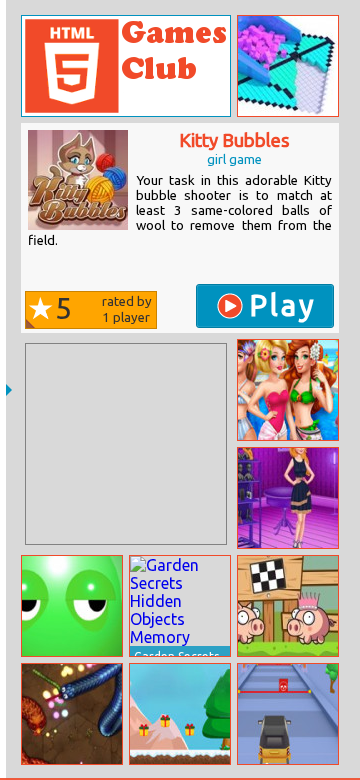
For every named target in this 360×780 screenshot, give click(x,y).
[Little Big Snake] (72, 714)
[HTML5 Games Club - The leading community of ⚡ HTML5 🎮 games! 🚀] (126, 66)
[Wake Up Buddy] (72, 606)
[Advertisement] (126, 444)
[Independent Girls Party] (288, 498)
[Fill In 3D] (288, 66)
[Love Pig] (288, 606)
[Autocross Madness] (288, 714)
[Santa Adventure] (180, 714)
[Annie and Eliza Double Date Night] (288, 390)
